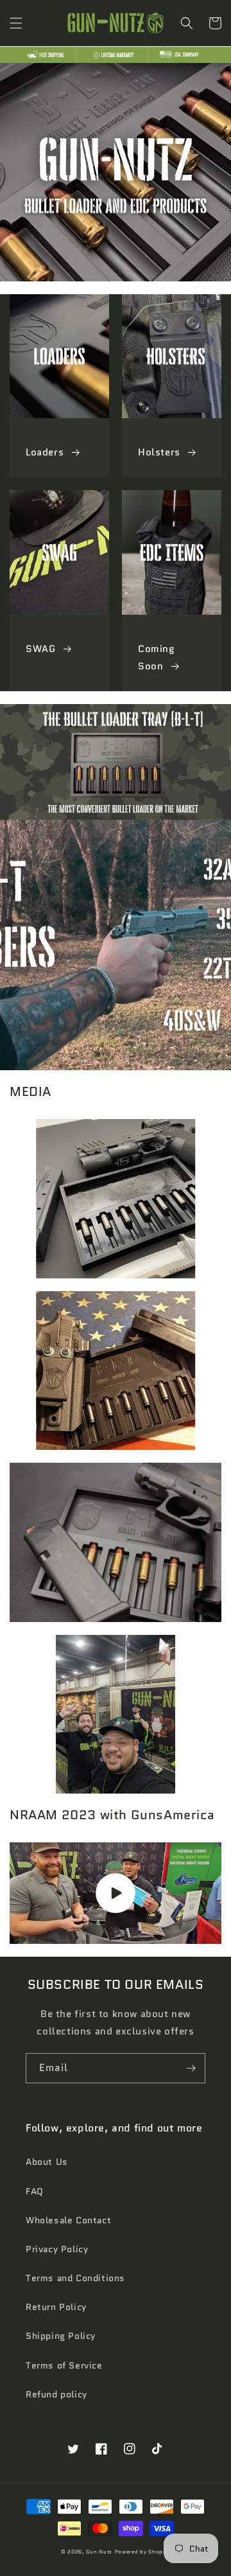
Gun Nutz (99, 2552)
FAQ (35, 2191)
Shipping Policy (61, 2336)
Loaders (45, 452)
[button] (16, 23)
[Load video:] (116, 1893)
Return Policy (56, 2307)
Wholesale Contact (68, 2220)
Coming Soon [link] (157, 657)
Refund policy (56, 2394)
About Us (47, 2162)
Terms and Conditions (75, 2278)
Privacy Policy (57, 2249)
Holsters (159, 452)
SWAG (40, 649)
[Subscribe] (191, 2068)
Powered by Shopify (143, 2552)
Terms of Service (64, 2365)
